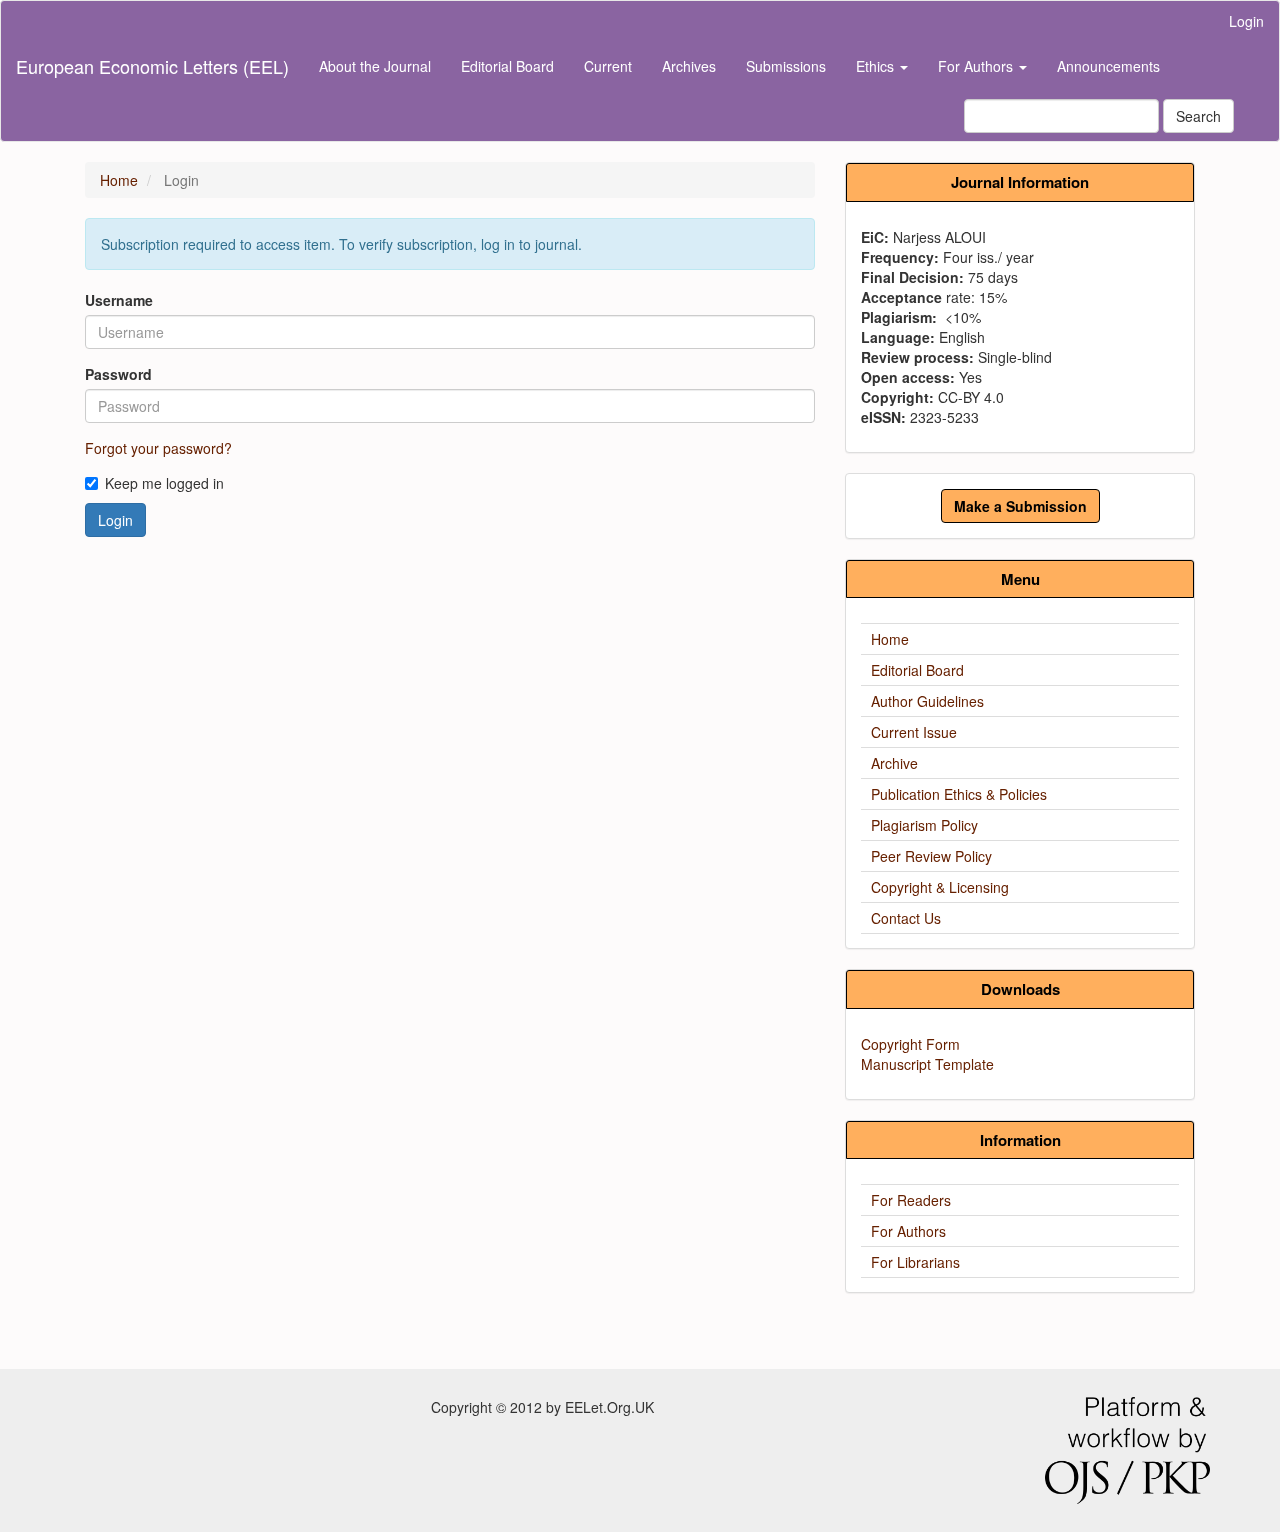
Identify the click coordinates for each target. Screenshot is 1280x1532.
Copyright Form (910, 1044)
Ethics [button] (877, 66)
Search (1198, 116)
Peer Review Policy (931, 856)
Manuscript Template (927, 1064)
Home (119, 180)
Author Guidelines (927, 701)
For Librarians (915, 1262)
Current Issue (914, 732)
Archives (689, 66)
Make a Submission (1020, 506)
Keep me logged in (164, 483)
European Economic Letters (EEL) (152, 66)
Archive (894, 763)
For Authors (908, 1231)
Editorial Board (507, 66)
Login (1246, 21)
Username (119, 300)
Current (608, 66)
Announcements (1108, 66)
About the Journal (375, 66)
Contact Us (906, 918)
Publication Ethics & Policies (959, 794)
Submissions (786, 66)
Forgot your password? (158, 448)
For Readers (911, 1200)
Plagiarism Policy (924, 825)
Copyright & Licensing (940, 887)
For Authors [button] (977, 66)
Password (118, 374)
